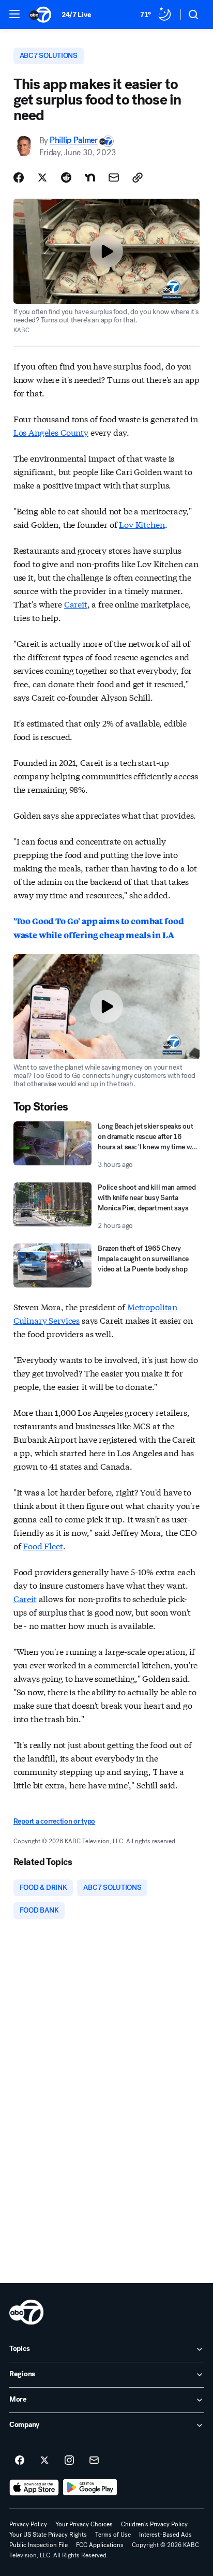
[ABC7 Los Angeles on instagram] (69, 2461)
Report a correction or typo (54, 1821)
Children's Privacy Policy (154, 2524)
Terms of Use (113, 2535)
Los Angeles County (51, 432)
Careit (76, 604)
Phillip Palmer (74, 140)
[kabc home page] (26, 2312)
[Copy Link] (138, 177)
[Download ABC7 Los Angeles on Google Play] (90, 2488)
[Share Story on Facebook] (19, 177)
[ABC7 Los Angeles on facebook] (20, 2461)
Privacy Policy (28, 2524)
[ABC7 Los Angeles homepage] (40, 14)
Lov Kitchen (142, 524)
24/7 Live (76, 15)
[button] (14, 14)
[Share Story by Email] (114, 177)
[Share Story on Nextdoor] (90, 177)
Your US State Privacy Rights (48, 2535)
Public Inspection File (39, 2545)
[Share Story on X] (42, 177)
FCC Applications (100, 2545)
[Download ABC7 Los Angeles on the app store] (34, 2488)
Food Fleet (43, 1545)
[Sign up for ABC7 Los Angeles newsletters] (94, 2461)
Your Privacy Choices (84, 2524)
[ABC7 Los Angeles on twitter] (44, 2461)
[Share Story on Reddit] (66, 177)
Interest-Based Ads (165, 2535)
